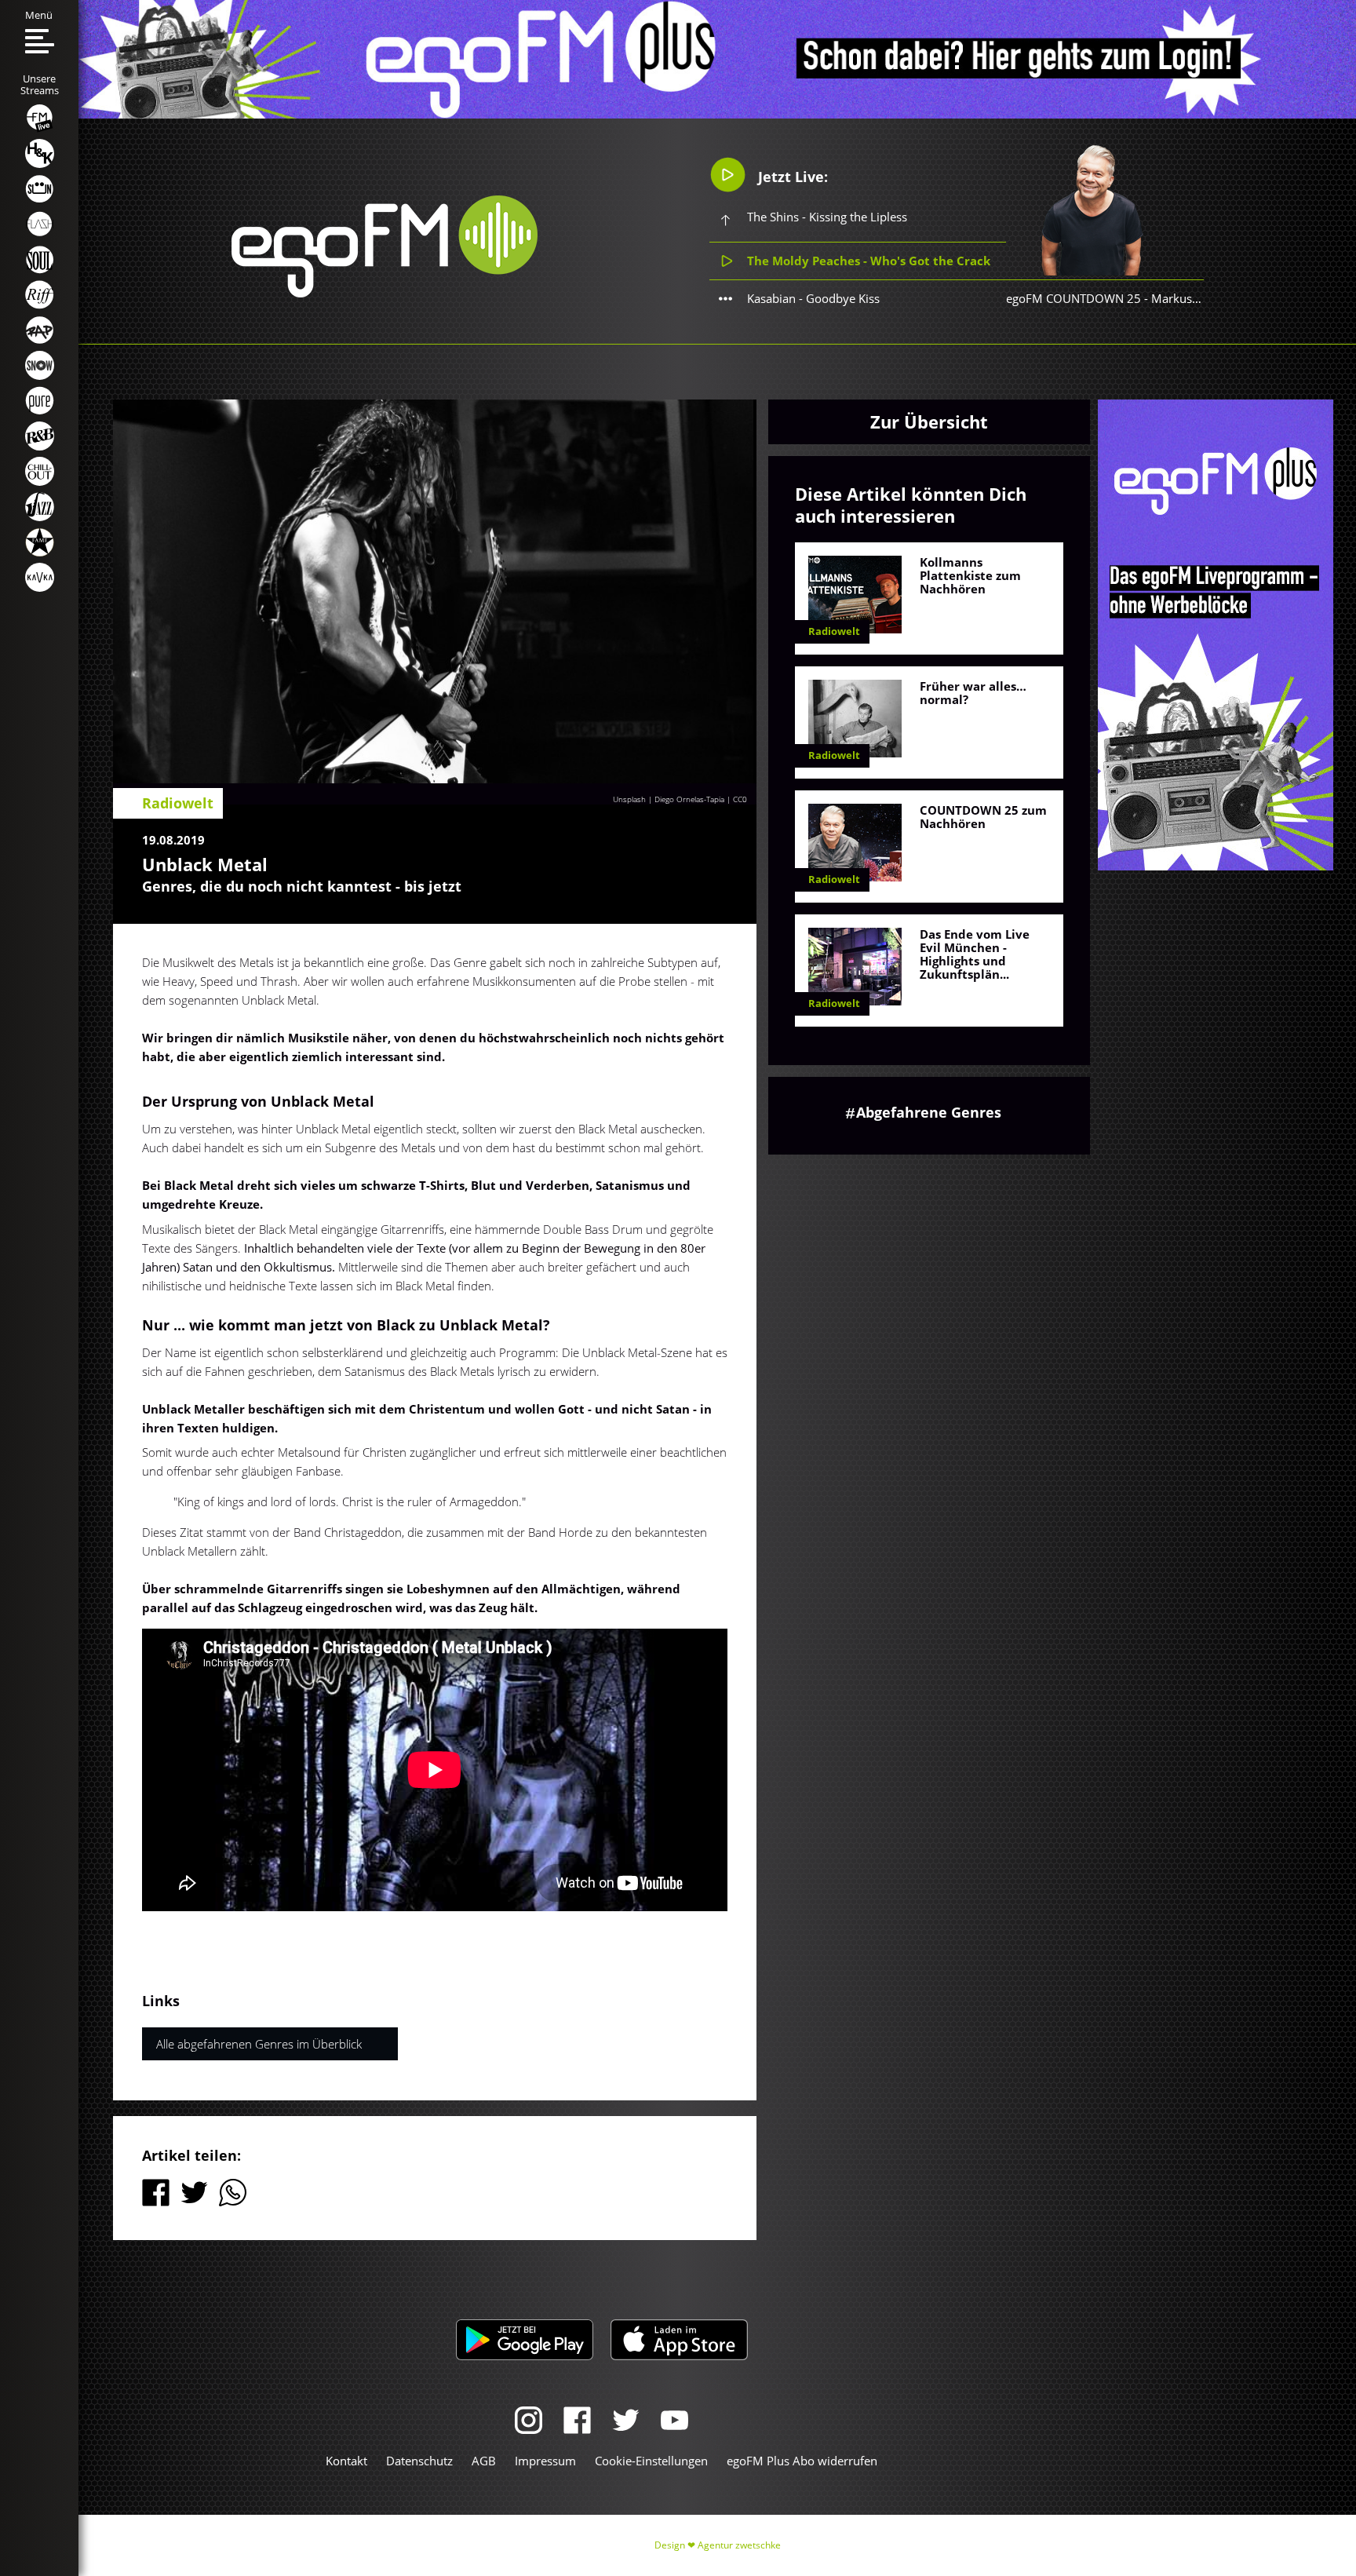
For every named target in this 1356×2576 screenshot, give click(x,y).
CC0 (740, 799)
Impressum (545, 2461)
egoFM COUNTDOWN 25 (1073, 298)
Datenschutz (419, 2461)
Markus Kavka (1189, 298)
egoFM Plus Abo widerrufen (802, 2461)
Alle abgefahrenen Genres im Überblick (259, 2044)
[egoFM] (385, 293)
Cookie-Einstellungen (651, 2461)
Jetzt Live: (791, 177)
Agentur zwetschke (739, 2545)
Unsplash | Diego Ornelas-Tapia (669, 799)
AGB (484, 2461)
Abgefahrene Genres (929, 1112)
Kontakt (346, 2461)
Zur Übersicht (929, 421)
